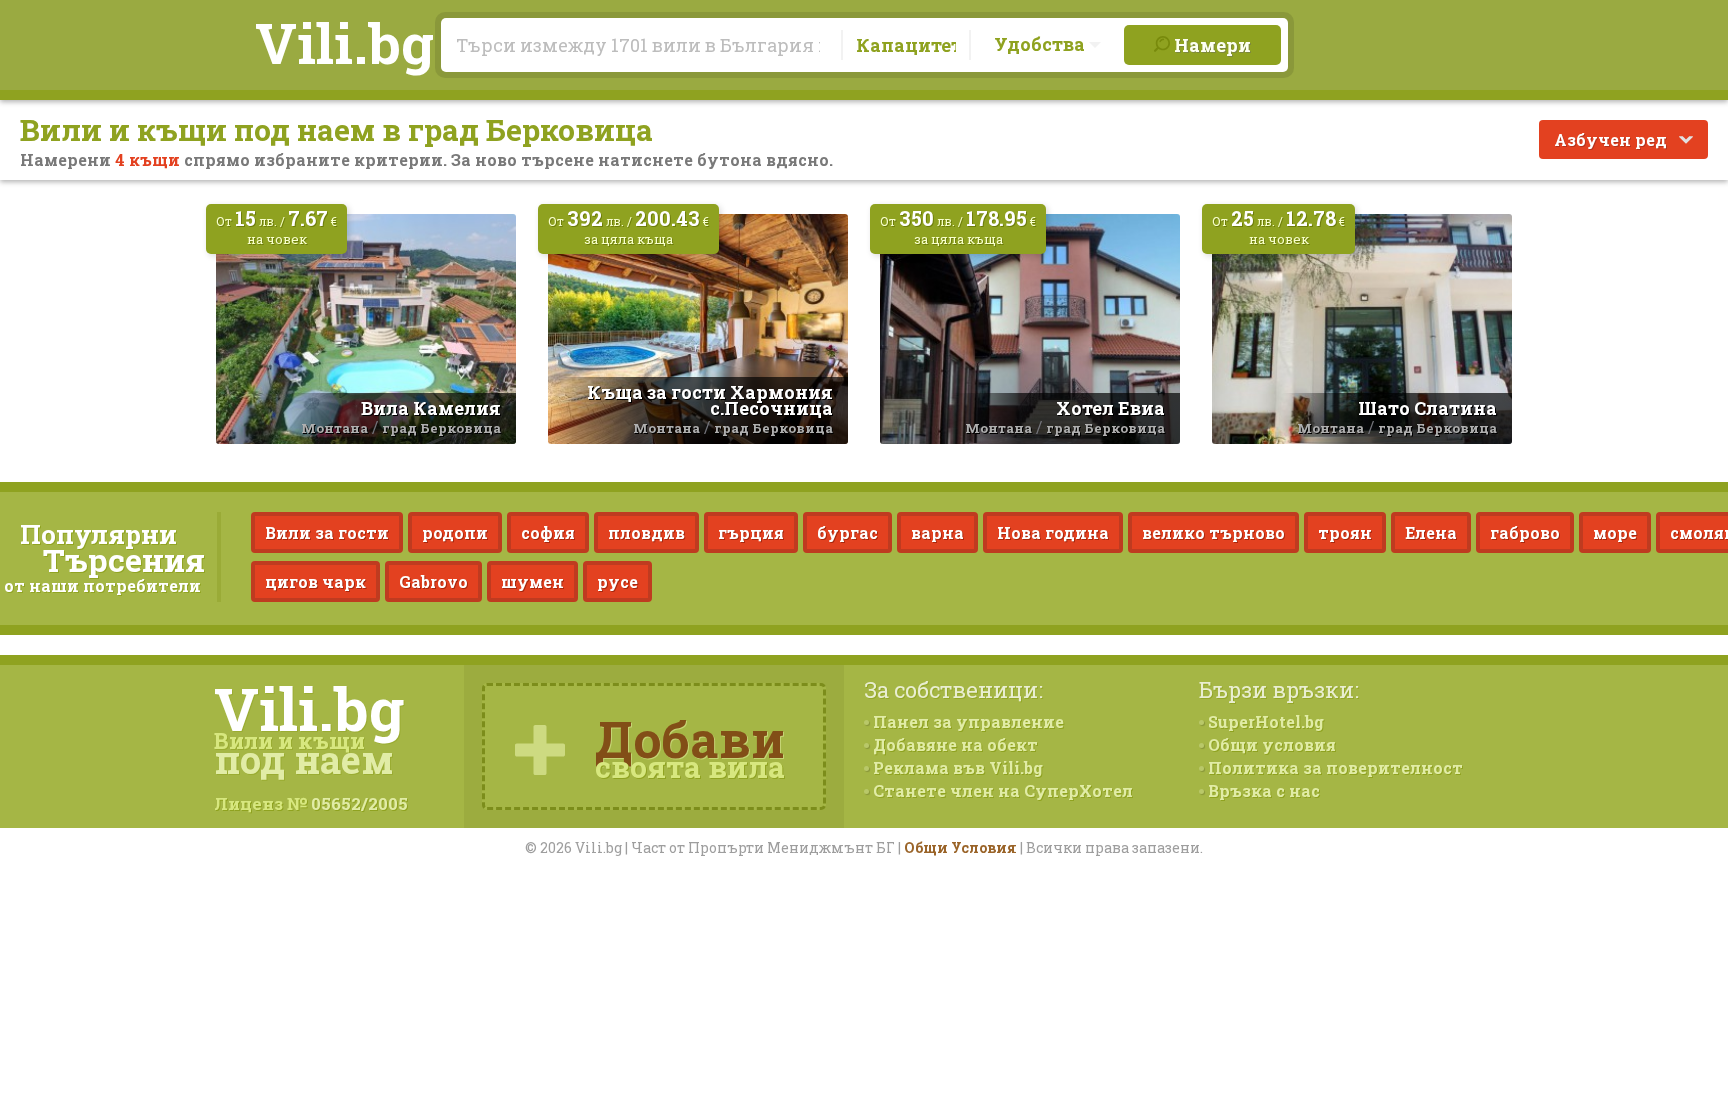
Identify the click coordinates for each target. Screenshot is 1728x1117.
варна (937, 532)
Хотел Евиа (1110, 408)
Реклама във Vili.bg (956, 767)
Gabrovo (433, 581)
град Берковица (441, 428)
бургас (847, 532)
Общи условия (1270, 744)
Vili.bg (344, 42)
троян (1345, 532)
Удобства (1041, 44)
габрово (1525, 532)
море (1615, 532)
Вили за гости (327, 532)
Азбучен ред (1612, 139)
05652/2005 (359, 803)
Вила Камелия (431, 408)
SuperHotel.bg (1264, 721)
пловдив (646, 532)
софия (548, 532)
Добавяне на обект (953, 744)
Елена (1431, 532)
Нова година (1053, 532)
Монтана (334, 428)
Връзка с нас (1262, 790)
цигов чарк (315, 581)
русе (617, 581)
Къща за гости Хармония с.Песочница (710, 400)
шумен (532, 581)
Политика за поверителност (1333, 767)
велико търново (1213, 532)
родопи (455, 532)
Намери (1210, 45)
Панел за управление (966, 721)
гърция (751, 532)
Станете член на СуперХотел (1001, 790)
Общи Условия (960, 847)
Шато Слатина (1427, 408)
